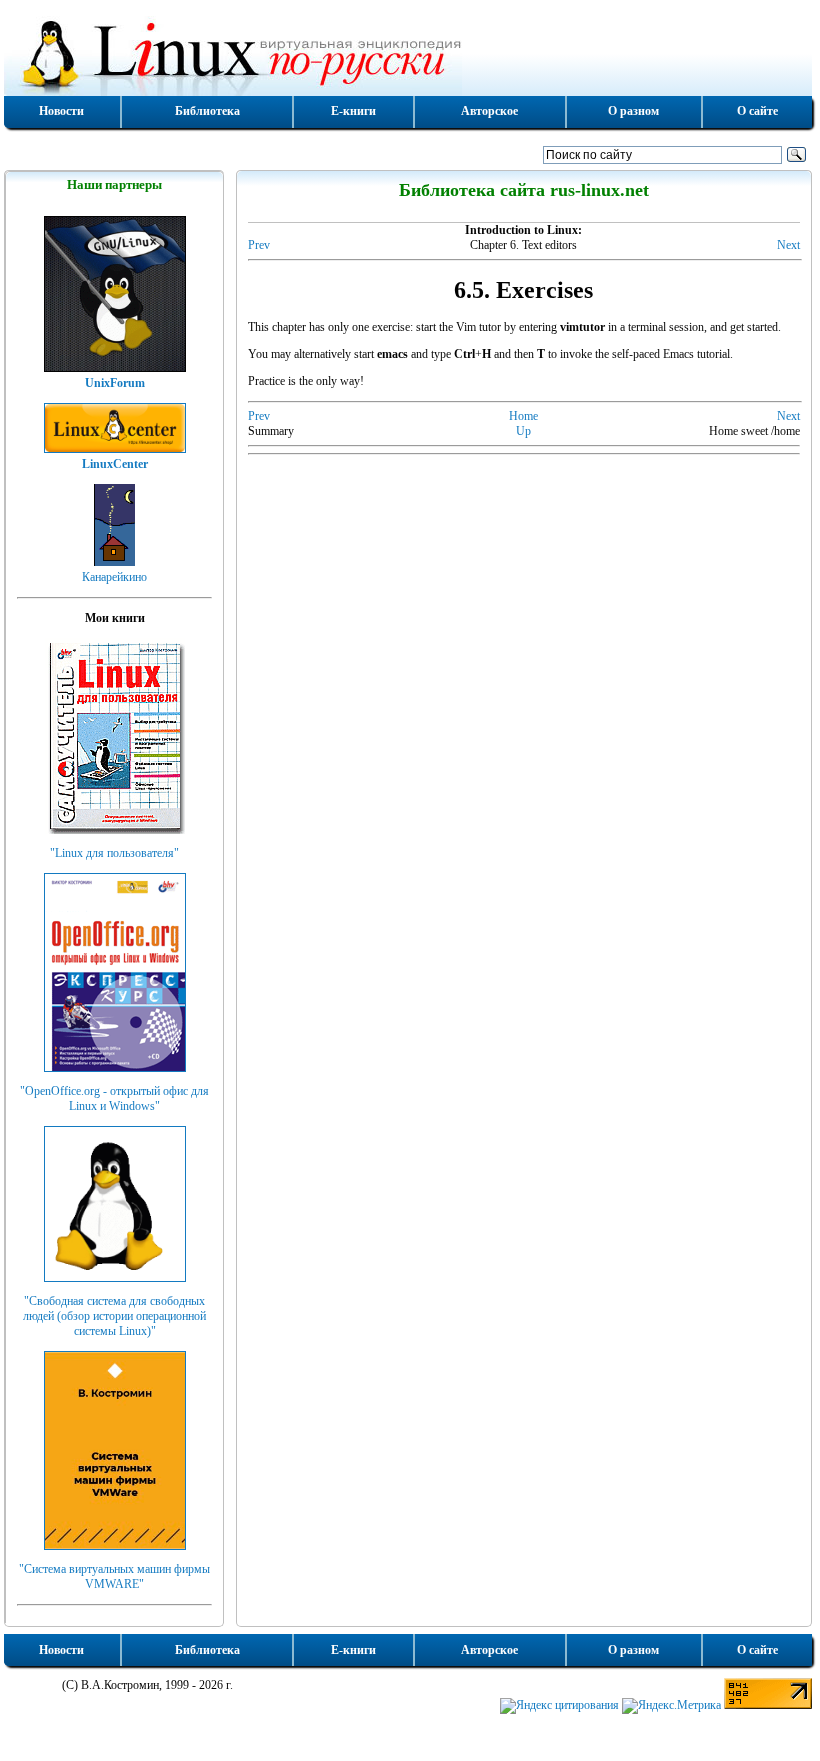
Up (523, 431)
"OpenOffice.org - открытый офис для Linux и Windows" (114, 1098)
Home (523, 416)
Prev (259, 245)
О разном (633, 111)
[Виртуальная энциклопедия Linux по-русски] (408, 54)
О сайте (757, 111)
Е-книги (353, 111)
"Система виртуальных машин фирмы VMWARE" (114, 1576)
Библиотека (207, 111)
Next (788, 245)
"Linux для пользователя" (114, 853)
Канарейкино (114, 577)
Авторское (489, 111)
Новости (61, 111)
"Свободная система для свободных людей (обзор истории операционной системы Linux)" (114, 1316)
